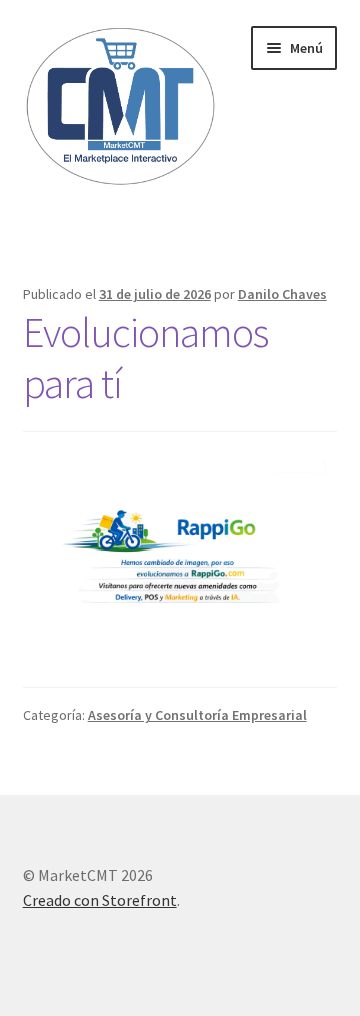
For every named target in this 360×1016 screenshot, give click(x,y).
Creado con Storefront (100, 900)
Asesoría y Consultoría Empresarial (197, 715)
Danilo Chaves (282, 294)
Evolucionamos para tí (145, 357)
